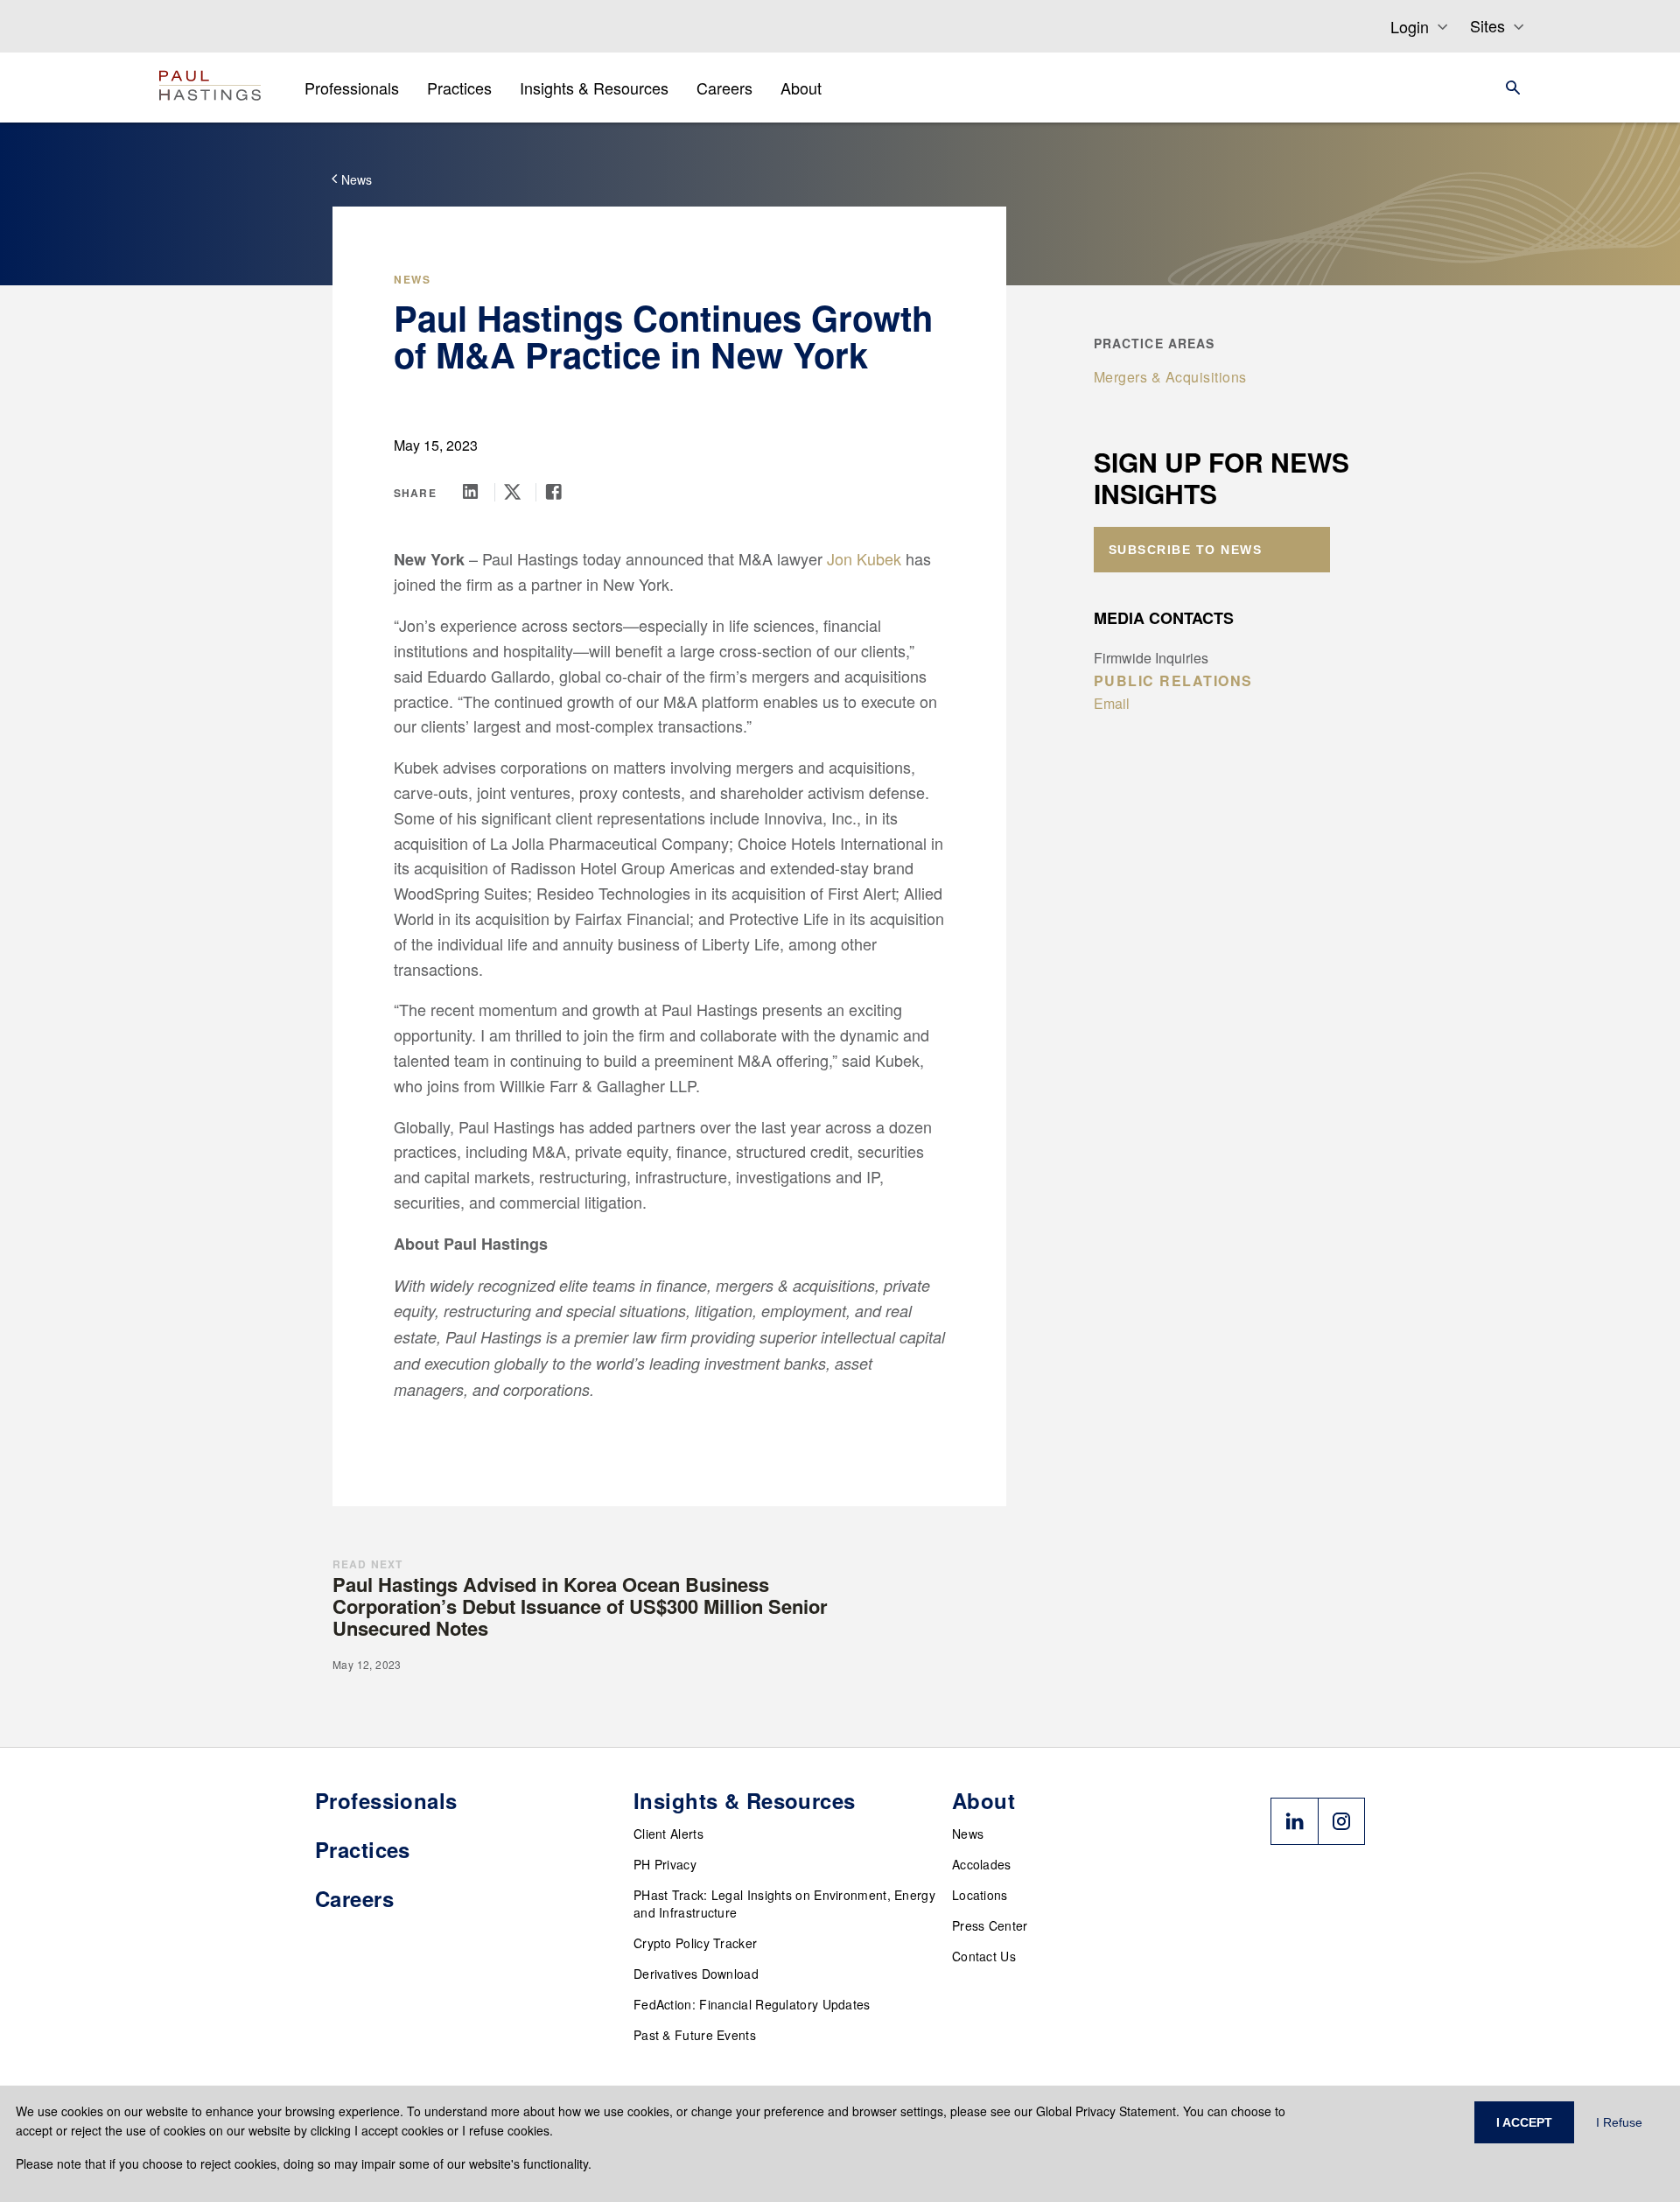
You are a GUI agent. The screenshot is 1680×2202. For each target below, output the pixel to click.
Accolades (982, 1864)
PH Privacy (665, 1864)
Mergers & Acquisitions (1170, 377)
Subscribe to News (1186, 550)
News (968, 1834)
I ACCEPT (1524, 2122)
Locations (980, 1895)
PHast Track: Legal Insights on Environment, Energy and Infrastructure (784, 1904)
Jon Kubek (864, 558)
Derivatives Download (696, 1974)
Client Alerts (668, 1834)
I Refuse (1619, 2122)
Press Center (990, 1925)
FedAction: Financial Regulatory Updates (752, 2004)
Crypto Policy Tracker (695, 1943)
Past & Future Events (695, 2035)
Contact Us (984, 1956)
